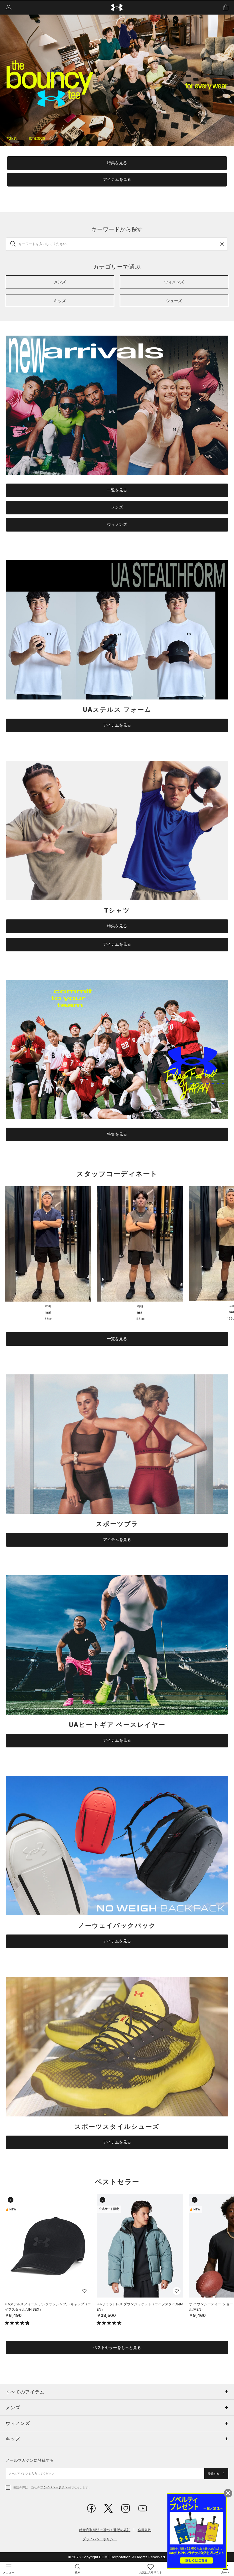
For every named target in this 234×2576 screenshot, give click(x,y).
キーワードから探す (117, 229)
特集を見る (117, 163)
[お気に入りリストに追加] (84, 2291)
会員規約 (144, 2530)
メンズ (117, 507)
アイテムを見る (117, 179)
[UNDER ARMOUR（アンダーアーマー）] (117, 8)
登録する (214, 2474)
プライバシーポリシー (55, 2487)
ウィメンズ (117, 524)
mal (48, 1312)
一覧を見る (117, 490)
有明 (48, 1306)
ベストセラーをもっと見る (117, 2348)
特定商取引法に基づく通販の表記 (105, 2530)
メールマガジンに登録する (30, 2460)
